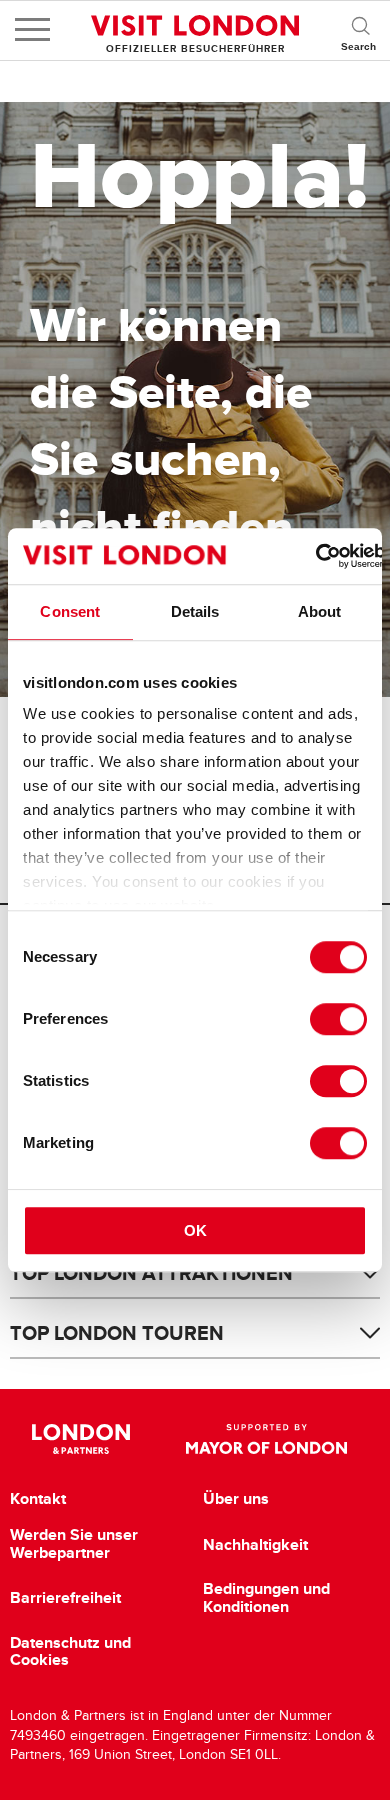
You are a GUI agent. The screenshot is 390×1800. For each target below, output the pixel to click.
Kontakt (38, 1499)
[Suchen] (360, 30)
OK (195, 1230)
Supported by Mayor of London (266, 1439)
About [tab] (320, 611)
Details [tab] (195, 611)
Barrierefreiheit (65, 1598)
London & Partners (81, 1439)
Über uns (236, 1499)
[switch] (338, 1019)
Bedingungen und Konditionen (266, 1597)
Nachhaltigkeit (255, 1545)
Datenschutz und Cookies (70, 1651)
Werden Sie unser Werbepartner (74, 1543)
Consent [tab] (70, 611)
